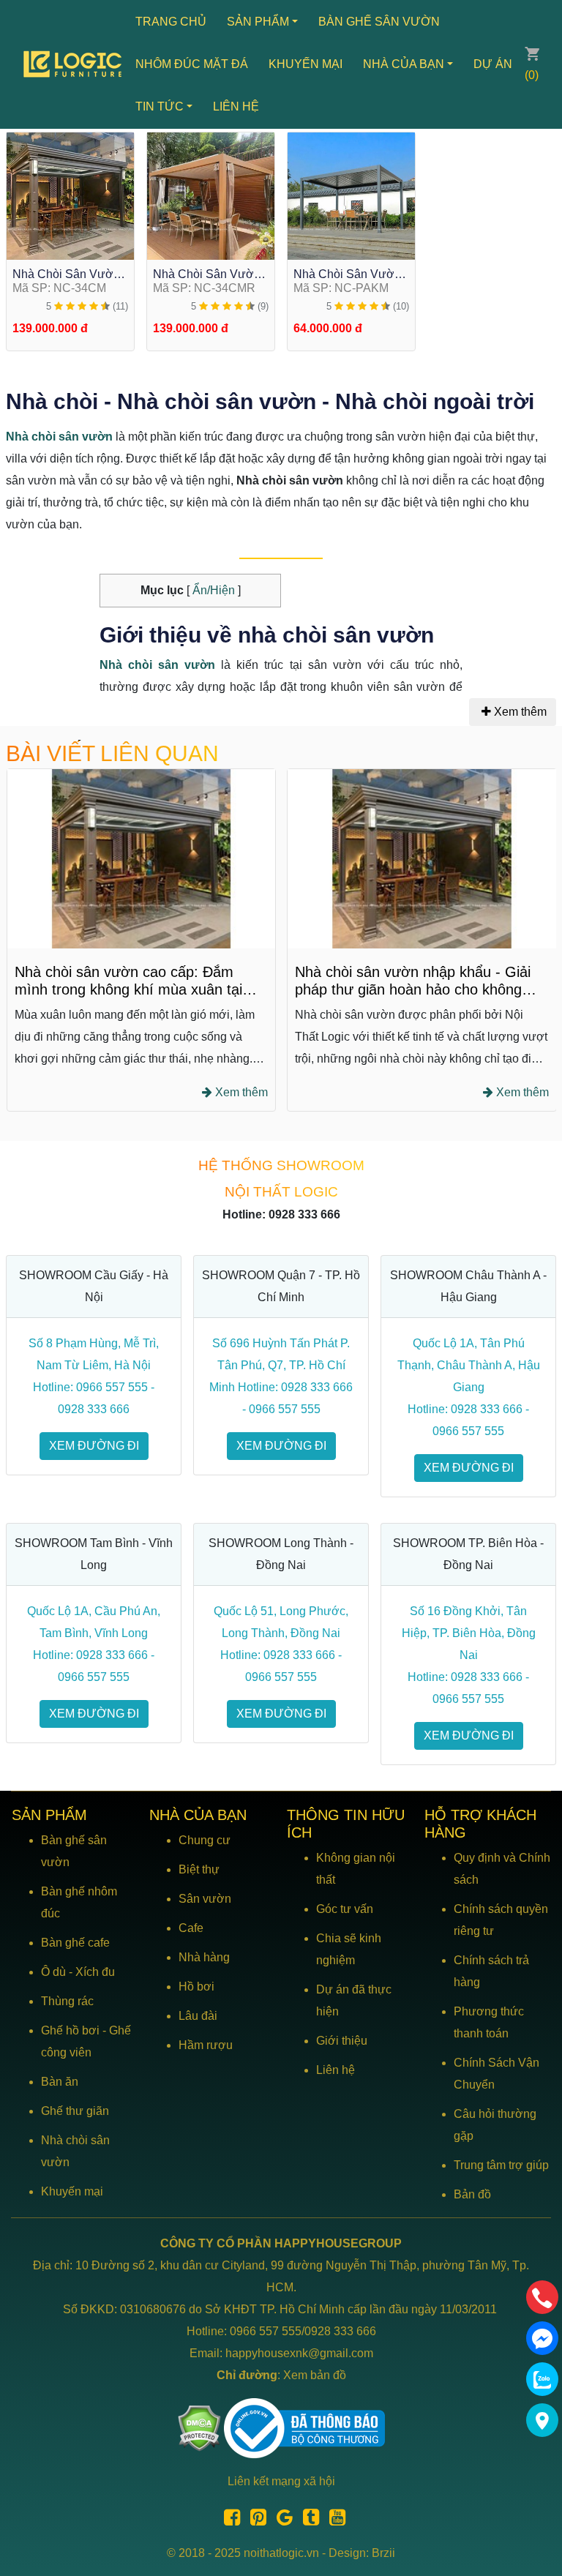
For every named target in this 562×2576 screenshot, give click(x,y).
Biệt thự (199, 1869)
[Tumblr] (307, 2520)
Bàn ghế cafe (75, 1943)
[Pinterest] (255, 2520)
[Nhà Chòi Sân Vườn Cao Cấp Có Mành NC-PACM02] (70, 195)
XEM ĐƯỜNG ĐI (94, 1446)
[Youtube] (334, 2520)
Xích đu (95, 1972)
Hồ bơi (196, 1987)
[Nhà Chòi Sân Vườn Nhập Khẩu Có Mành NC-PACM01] (211, 195)
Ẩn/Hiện (212, 590)
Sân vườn (205, 1899)
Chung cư (205, 1840)
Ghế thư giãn (75, 2111)
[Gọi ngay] (542, 2297)
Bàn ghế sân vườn (379, 22)
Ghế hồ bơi (70, 2030)
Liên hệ (236, 106)
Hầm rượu (206, 2045)
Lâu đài (198, 2016)
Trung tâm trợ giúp (501, 2165)
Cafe (191, 1928)
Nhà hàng (204, 1957)
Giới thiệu (342, 2041)
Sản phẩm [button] (258, 22)
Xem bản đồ (315, 2375)
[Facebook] (228, 2520)
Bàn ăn (60, 2082)
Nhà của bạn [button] (404, 64)
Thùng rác (67, 2001)
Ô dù (53, 1972)
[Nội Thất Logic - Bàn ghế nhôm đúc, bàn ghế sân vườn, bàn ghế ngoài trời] (74, 64)
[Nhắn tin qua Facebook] (542, 2338)
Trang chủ (171, 22)
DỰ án (493, 64)
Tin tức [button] (160, 106)
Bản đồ (472, 2194)
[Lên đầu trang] (544, 2495)
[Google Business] (281, 2520)
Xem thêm (520, 712)
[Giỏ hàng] (532, 53)
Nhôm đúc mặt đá (192, 64)
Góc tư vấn (345, 1909)
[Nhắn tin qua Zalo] (542, 2379)
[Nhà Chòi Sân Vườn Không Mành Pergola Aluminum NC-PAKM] (351, 195)
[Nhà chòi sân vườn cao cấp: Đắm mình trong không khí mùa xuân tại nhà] (142, 858)
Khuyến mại (306, 64)
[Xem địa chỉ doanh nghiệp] (542, 2420)
